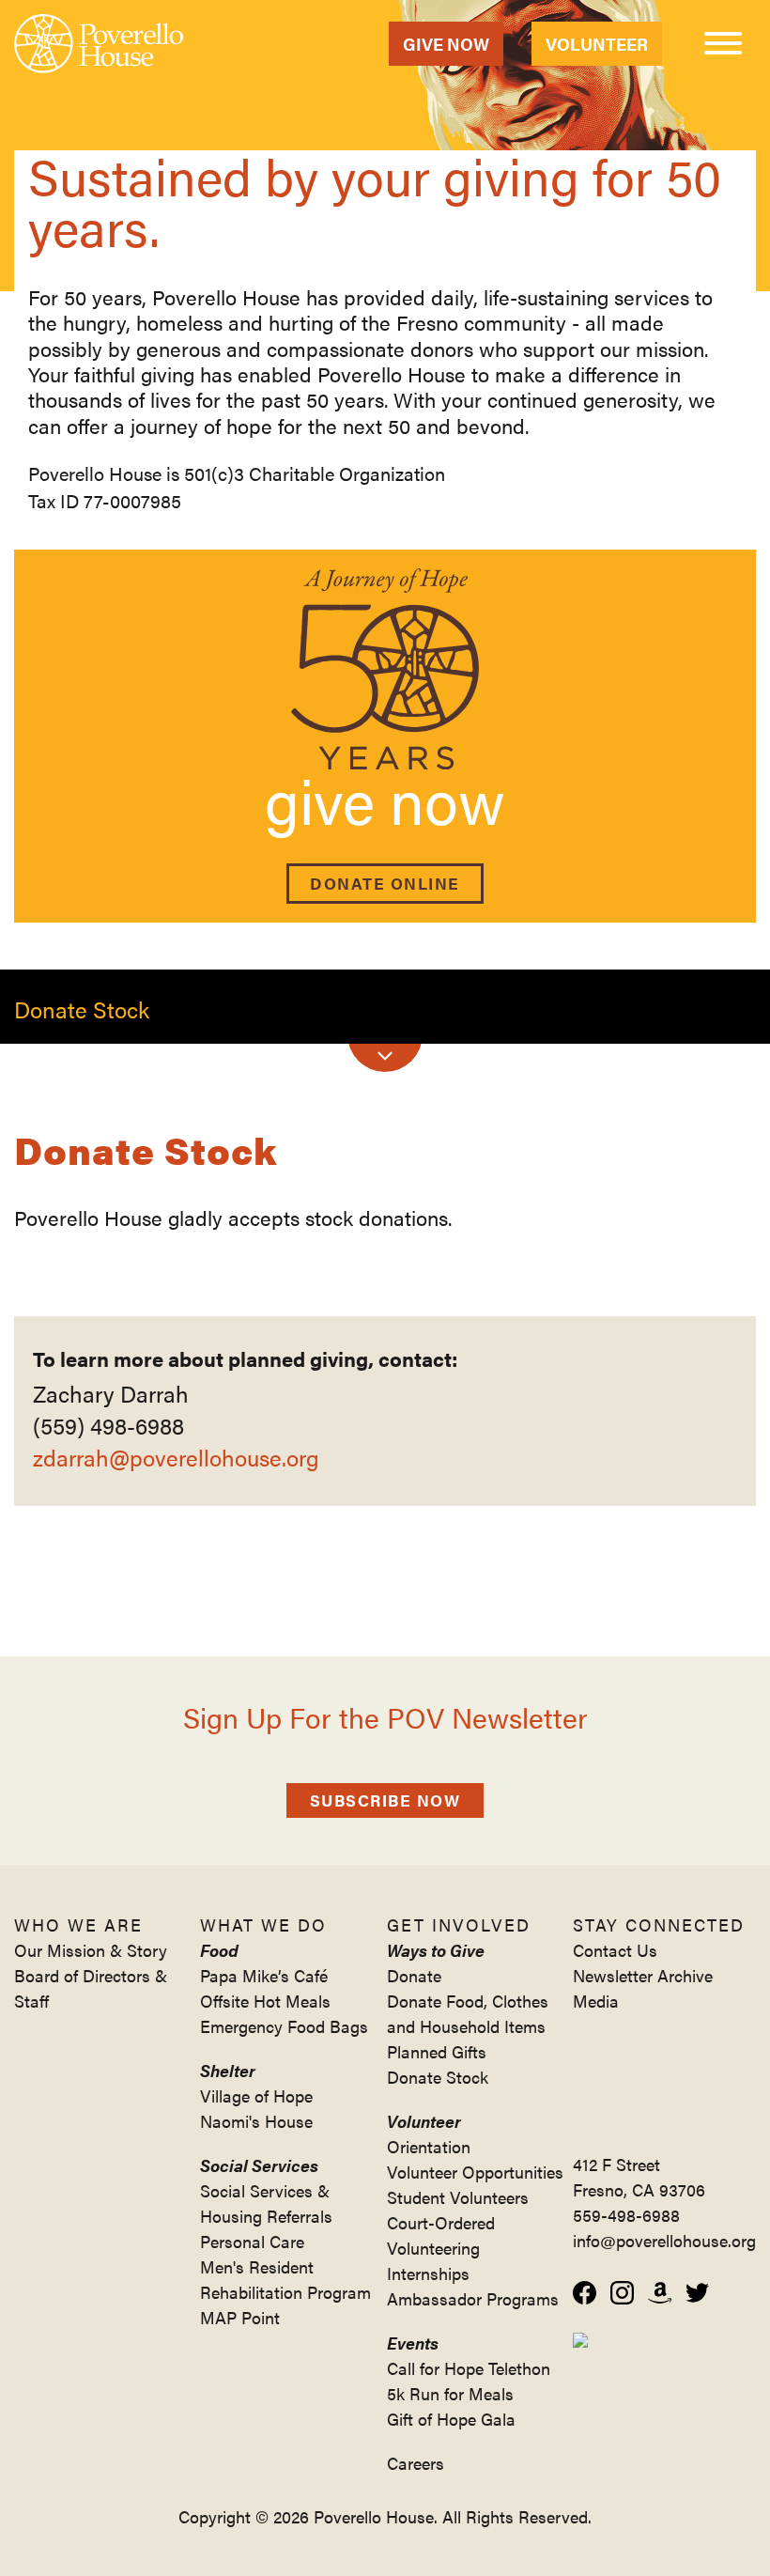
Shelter (228, 2070)
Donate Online (385, 883)
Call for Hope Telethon (469, 2368)
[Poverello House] (99, 44)
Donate (414, 1975)
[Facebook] (585, 2293)
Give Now (446, 44)
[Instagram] (622, 2293)
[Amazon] (660, 2293)
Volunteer (597, 44)
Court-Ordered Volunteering (441, 2235)
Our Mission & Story (91, 1950)
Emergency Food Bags (284, 2026)
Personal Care (252, 2241)
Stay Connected (659, 1924)
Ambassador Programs (473, 2298)
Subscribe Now (385, 1800)
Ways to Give (436, 1950)
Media (596, 2001)
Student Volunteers (458, 2197)
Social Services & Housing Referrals (266, 2203)
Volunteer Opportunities (475, 2172)
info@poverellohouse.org (664, 2240)
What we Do (263, 1924)
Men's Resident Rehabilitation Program (285, 2279)
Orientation (429, 2146)
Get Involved (459, 1924)
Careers (416, 2463)
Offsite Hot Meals (265, 2001)
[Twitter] (697, 2293)
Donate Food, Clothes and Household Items (468, 2013)
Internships (428, 2273)
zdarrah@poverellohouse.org (176, 1457)
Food (219, 1950)
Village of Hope (256, 2095)
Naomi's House (256, 2121)
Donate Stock (438, 2077)
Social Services (259, 2165)
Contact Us (615, 1950)
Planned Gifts (437, 2051)
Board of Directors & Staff (91, 1988)
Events (413, 2343)
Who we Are (78, 1924)
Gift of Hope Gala (451, 2419)
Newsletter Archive (643, 1975)
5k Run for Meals (450, 2393)
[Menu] (723, 46)
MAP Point (240, 2317)
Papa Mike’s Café (264, 1975)
